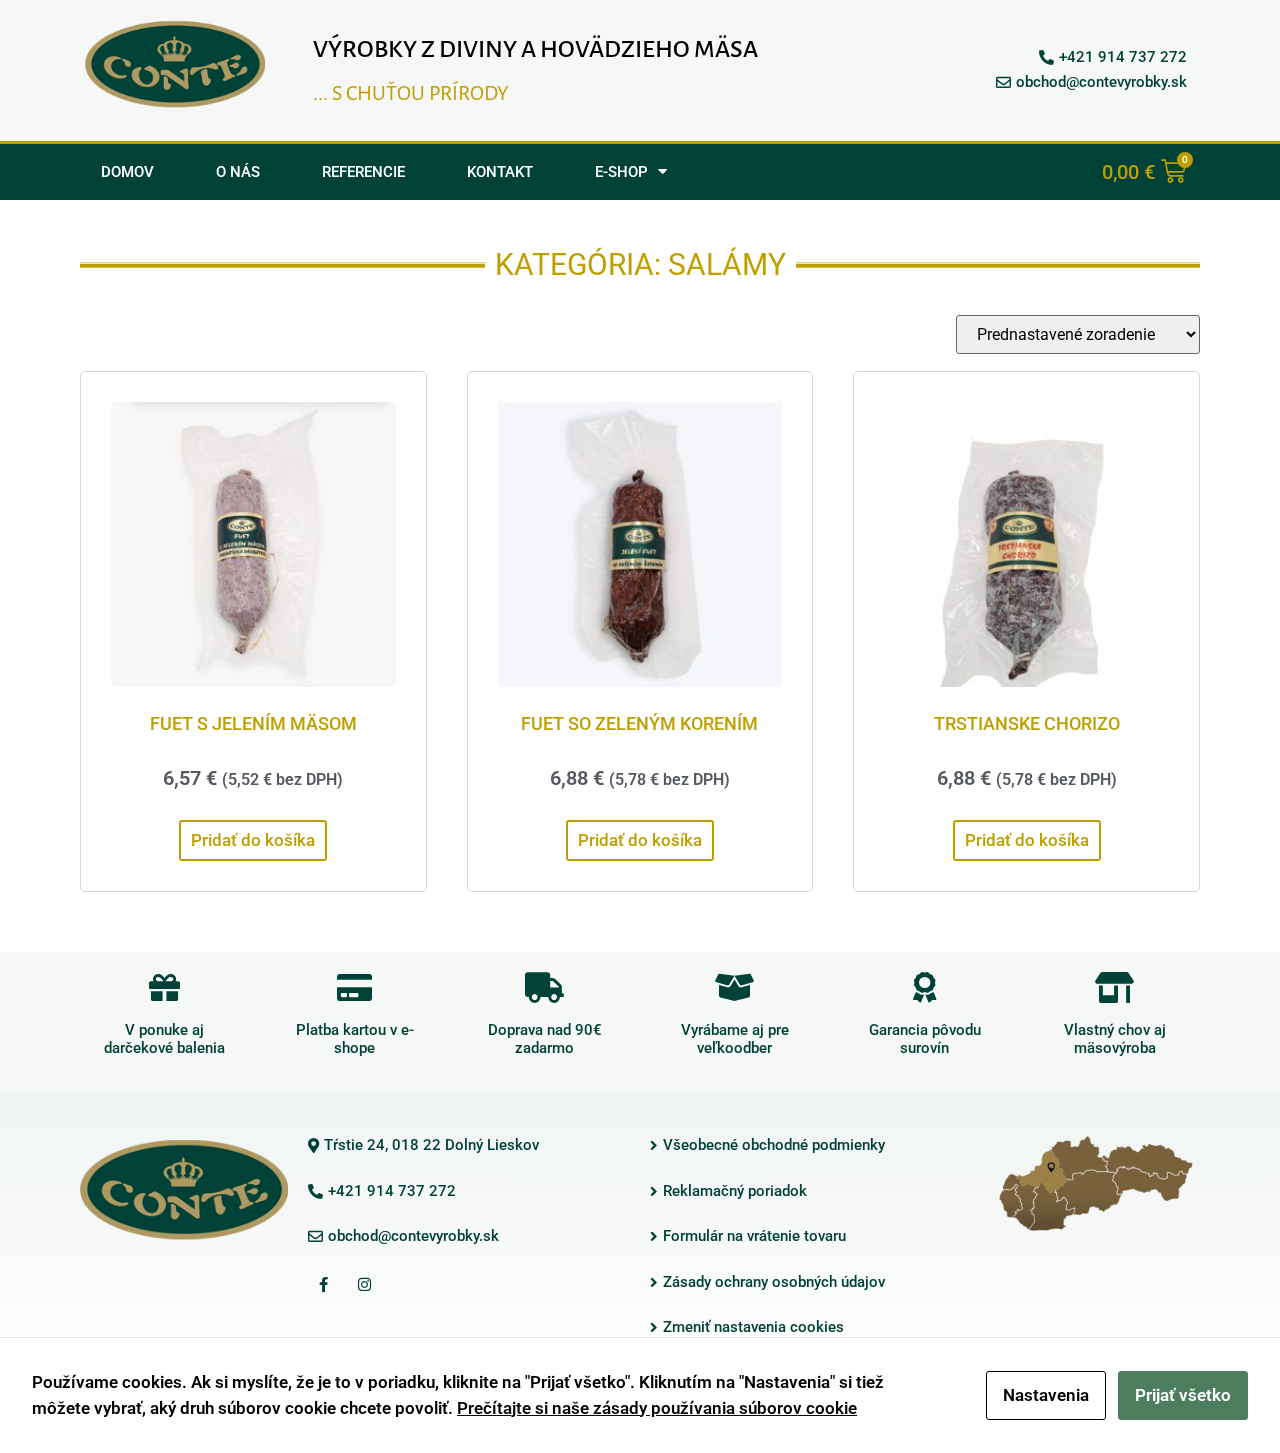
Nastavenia (1046, 1395)
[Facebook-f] (323, 1285)
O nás (238, 172)
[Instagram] (364, 1285)
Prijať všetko (1183, 1395)
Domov (127, 172)
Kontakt (500, 172)
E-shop (621, 172)
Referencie (363, 172)
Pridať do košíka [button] (253, 840)
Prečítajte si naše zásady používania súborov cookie (657, 1408)
